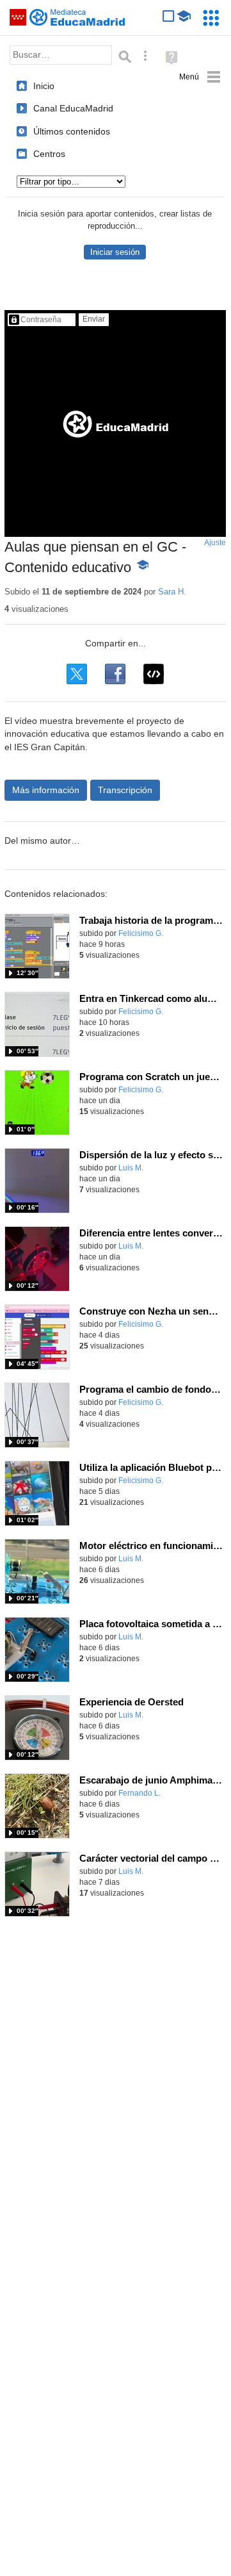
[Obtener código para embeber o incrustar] (154, 674)
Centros (49, 154)
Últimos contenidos (72, 131)
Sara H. (172, 592)
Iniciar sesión (115, 252)
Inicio (44, 86)
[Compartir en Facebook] (115, 674)
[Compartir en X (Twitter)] (77, 674)
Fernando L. (139, 1793)
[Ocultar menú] (200, 77)
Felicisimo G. (141, 933)
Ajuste (215, 543)
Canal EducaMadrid (73, 108)
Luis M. (131, 1168)
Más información (46, 790)
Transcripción (125, 790)
